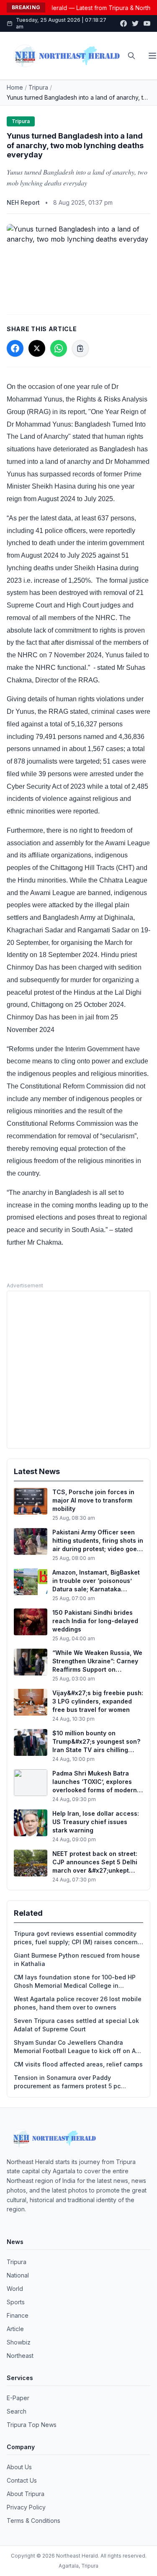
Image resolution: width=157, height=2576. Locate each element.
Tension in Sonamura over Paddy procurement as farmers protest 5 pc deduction (67, 2082)
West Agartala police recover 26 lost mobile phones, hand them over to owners (78, 2003)
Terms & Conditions (33, 2521)
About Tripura (26, 2494)
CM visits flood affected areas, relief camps (78, 2064)
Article (15, 2329)
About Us (19, 2467)
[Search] (131, 56)
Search (17, 2411)
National (18, 2275)
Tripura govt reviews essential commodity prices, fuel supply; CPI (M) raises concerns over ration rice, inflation (77, 1938)
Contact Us (22, 2480)
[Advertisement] (78, 1370)
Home (15, 87)
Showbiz (19, 2342)
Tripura (38, 87)
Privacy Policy (26, 2507)
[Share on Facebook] (15, 348)
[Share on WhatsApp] (59, 348)
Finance (18, 2315)
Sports (16, 2302)
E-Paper (18, 2398)
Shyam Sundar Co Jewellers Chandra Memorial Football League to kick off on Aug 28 (78, 2047)
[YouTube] (147, 23)
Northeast (20, 2356)
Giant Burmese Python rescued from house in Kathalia (77, 1960)
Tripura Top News (32, 2425)
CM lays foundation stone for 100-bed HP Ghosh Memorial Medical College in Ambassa (75, 1982)
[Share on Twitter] (37, 348)
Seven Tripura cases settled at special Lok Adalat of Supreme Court (76, 2025)
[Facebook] (124, 23)
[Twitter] (135, 23)
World (15, 2289)
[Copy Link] (80, 348)
